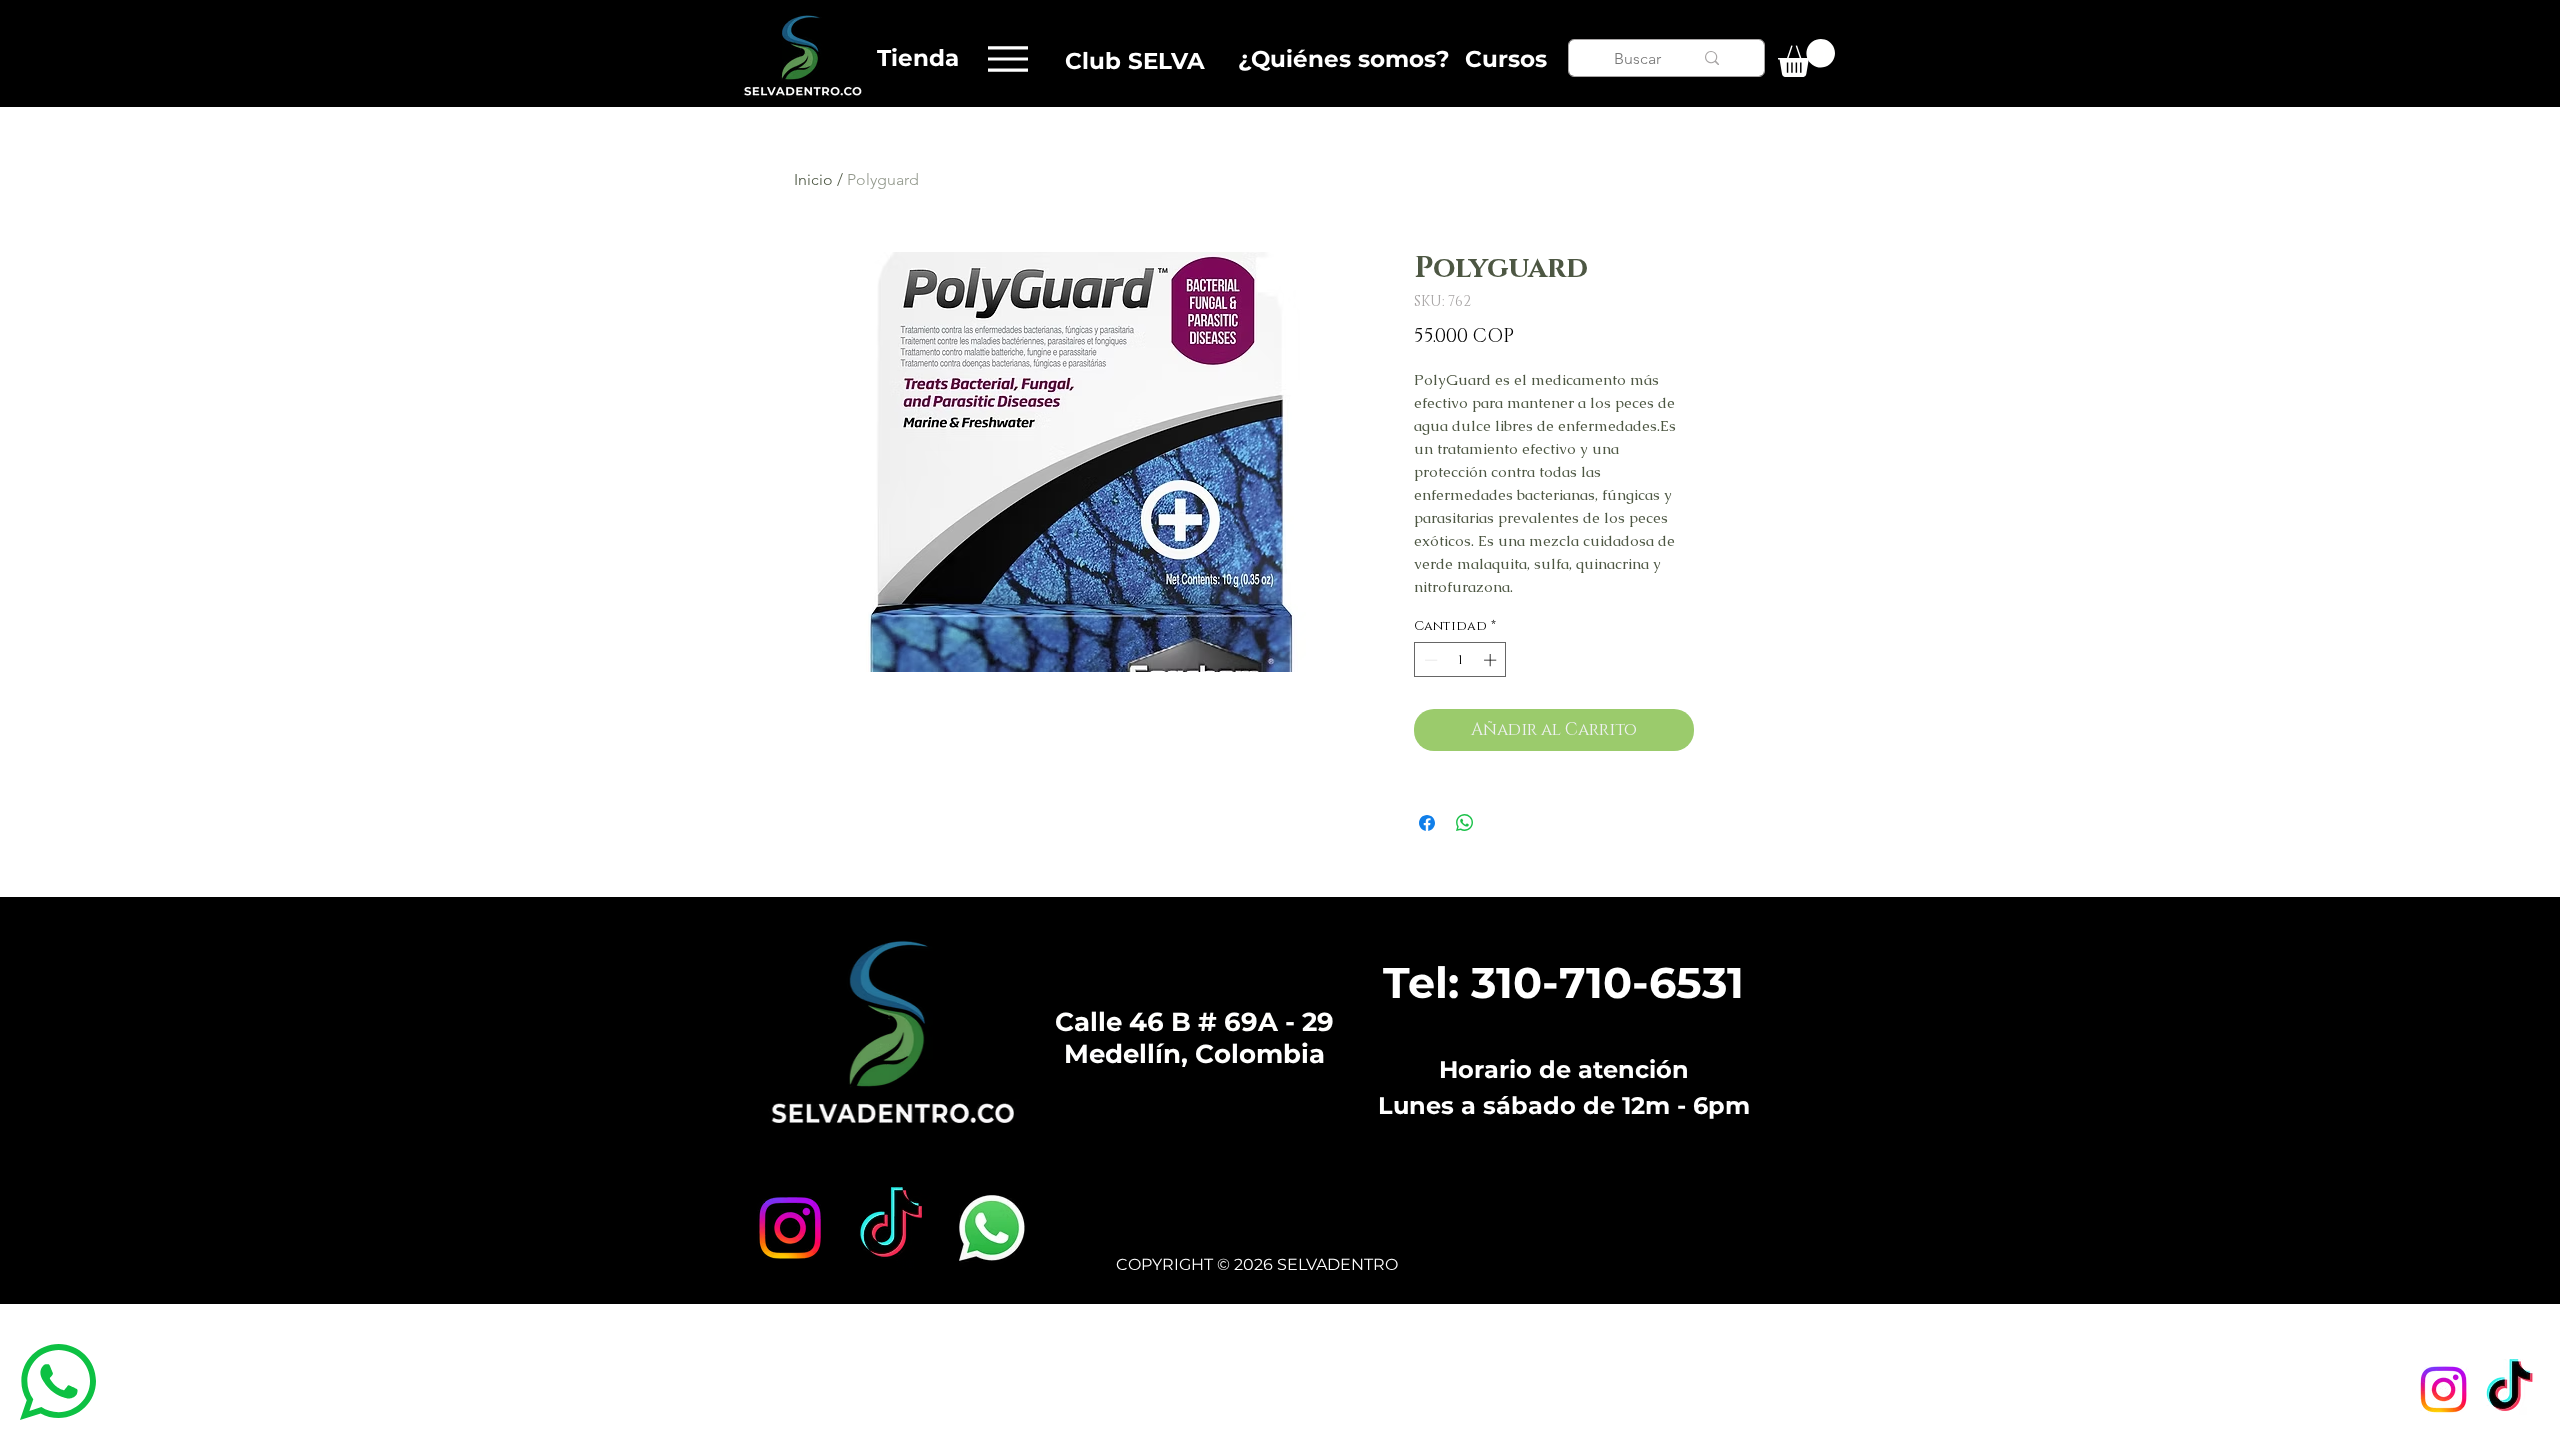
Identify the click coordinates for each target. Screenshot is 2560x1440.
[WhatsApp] (992, 1228)
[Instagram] (2443, 1389)
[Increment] (1492, 660)
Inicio (813, 179)
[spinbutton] (1460, 660)
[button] (1806, 58)
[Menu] (1007, 58)
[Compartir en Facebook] (1427, 823)
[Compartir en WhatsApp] (1465, 823)
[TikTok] (2509, 1389)
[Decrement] (1429, 660)
